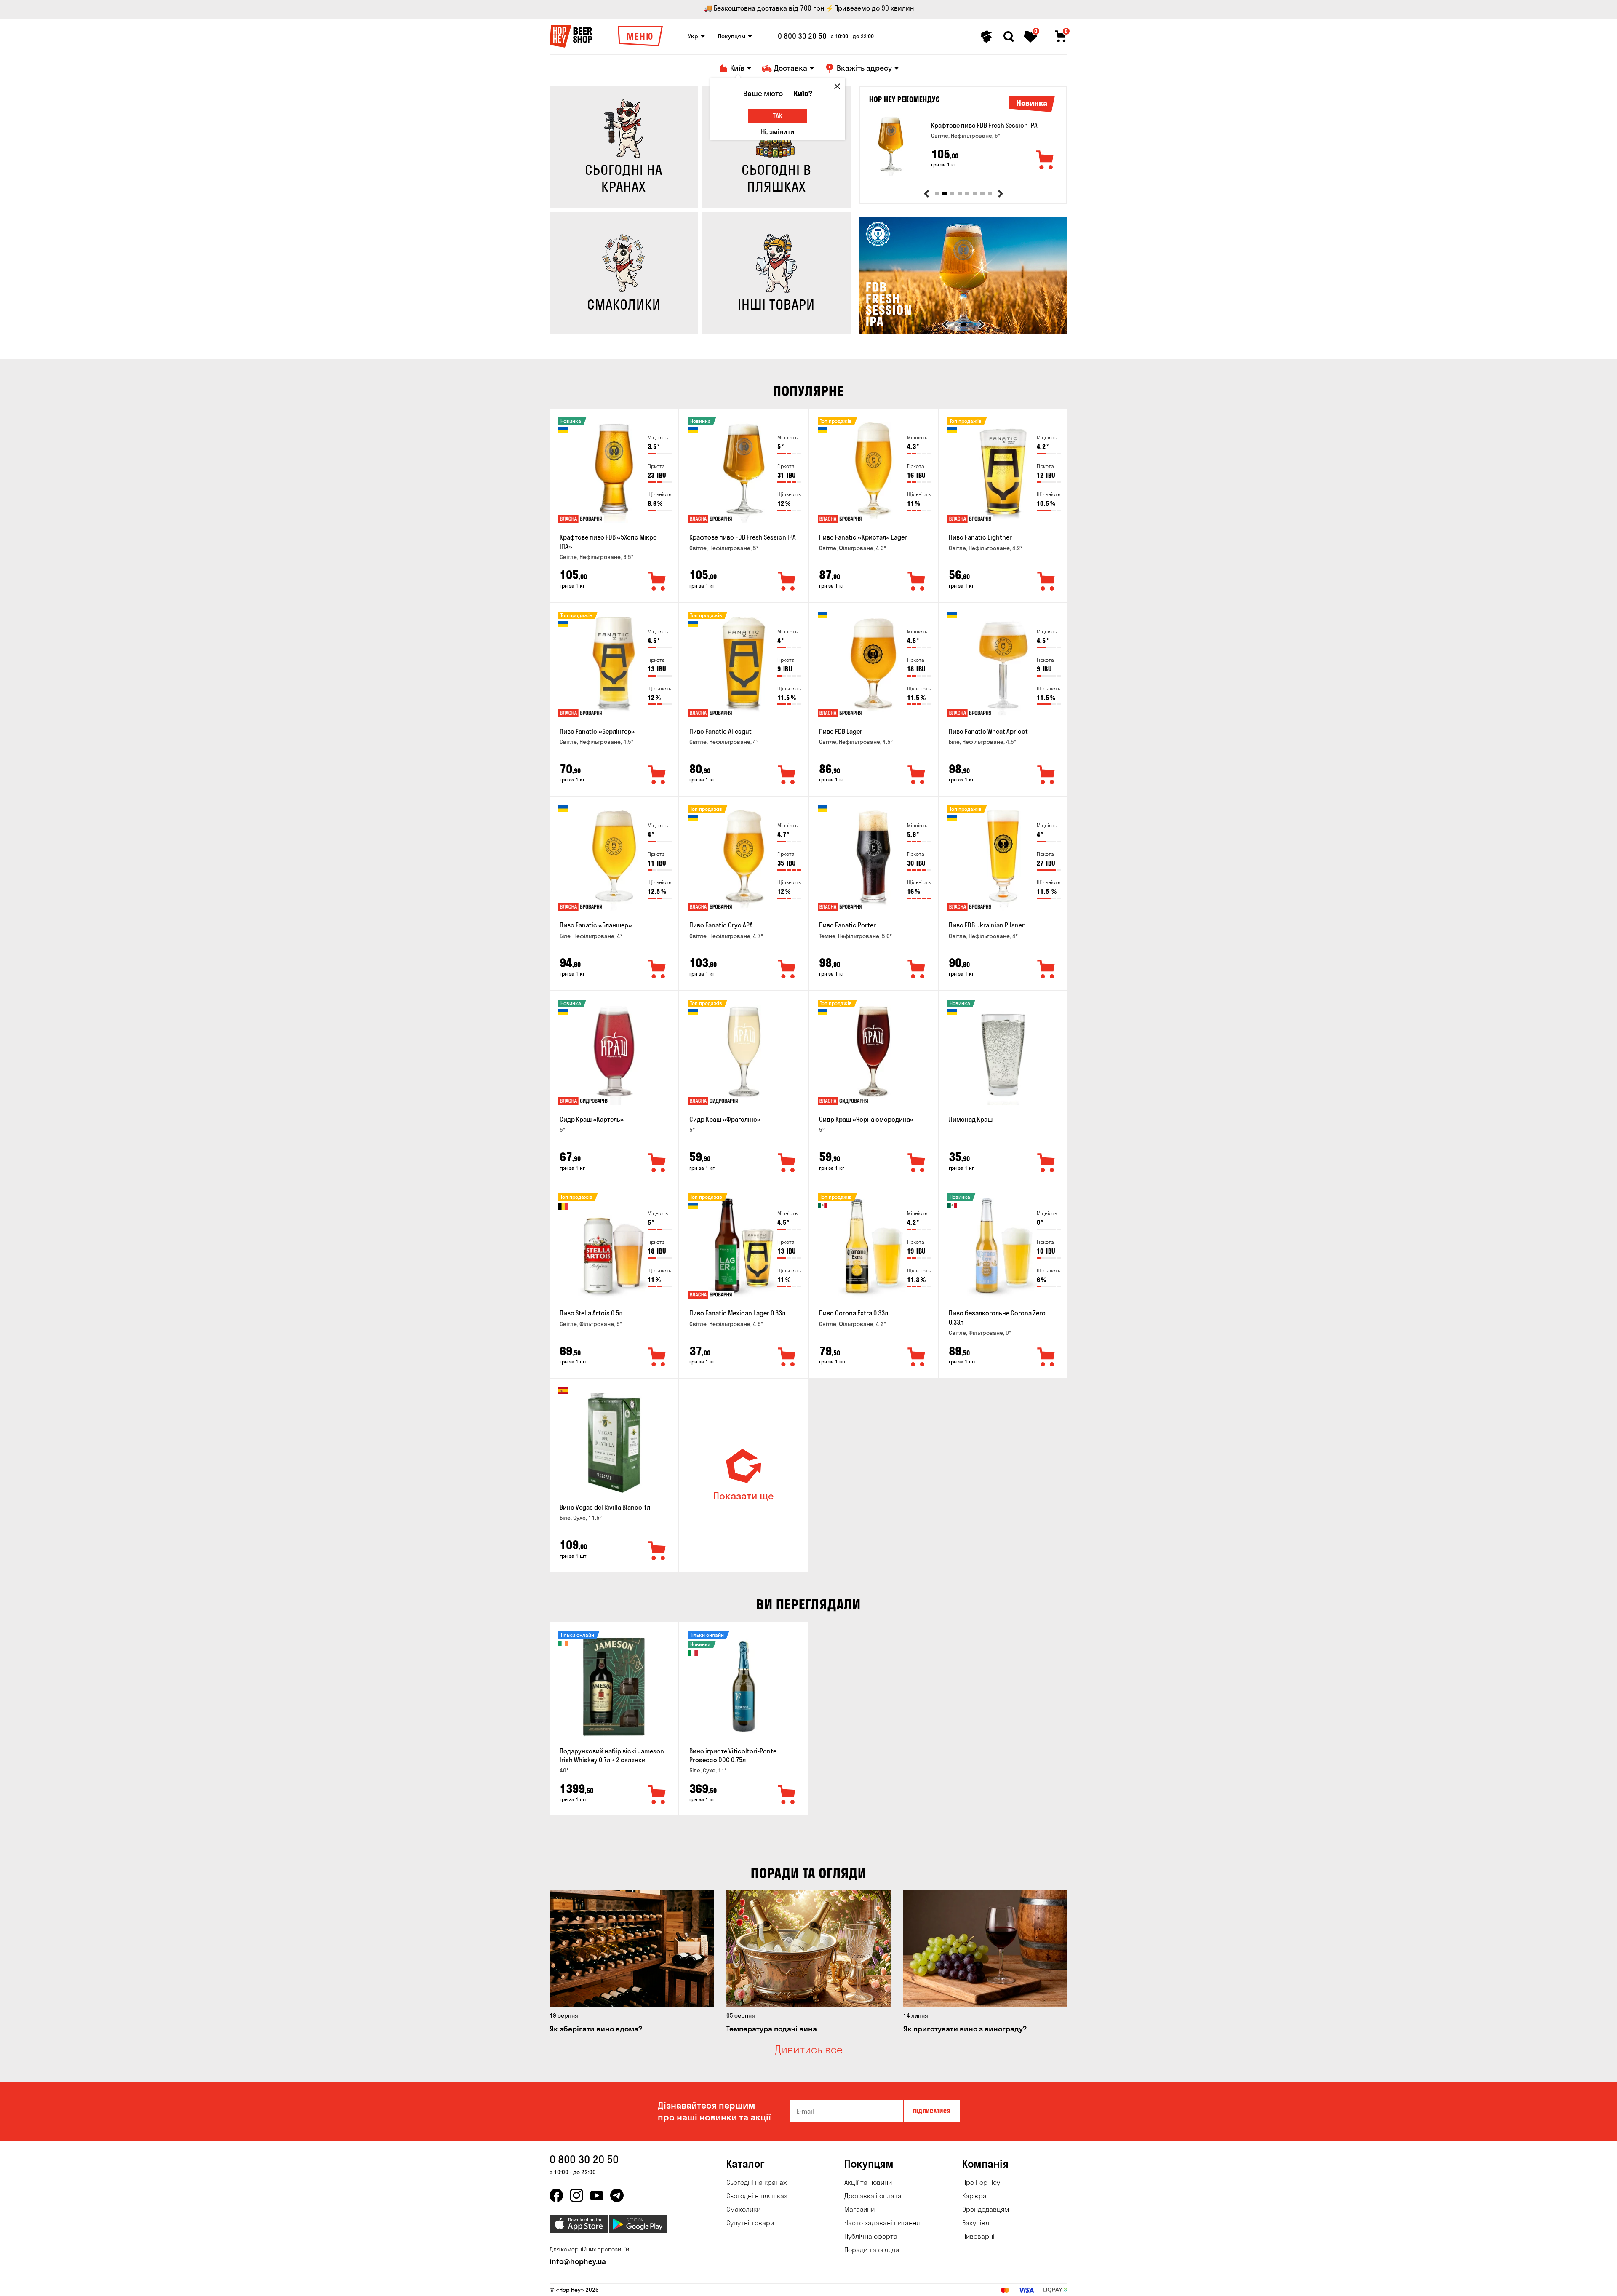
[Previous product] (926, 194)
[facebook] (556, 2195)
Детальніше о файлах (968, 2285)
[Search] (1009, 37)
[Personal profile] (987, 37)
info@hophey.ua (578, 2261)
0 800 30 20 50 (802, 36)
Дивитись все (809, 2050)
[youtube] (597, 2195)
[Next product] (1001, 194)
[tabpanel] (963, 146)
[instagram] (576, 2195)
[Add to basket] (1045, 160)
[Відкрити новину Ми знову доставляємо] (963, 331)
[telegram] (617, 2195)
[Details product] (891, 146)
